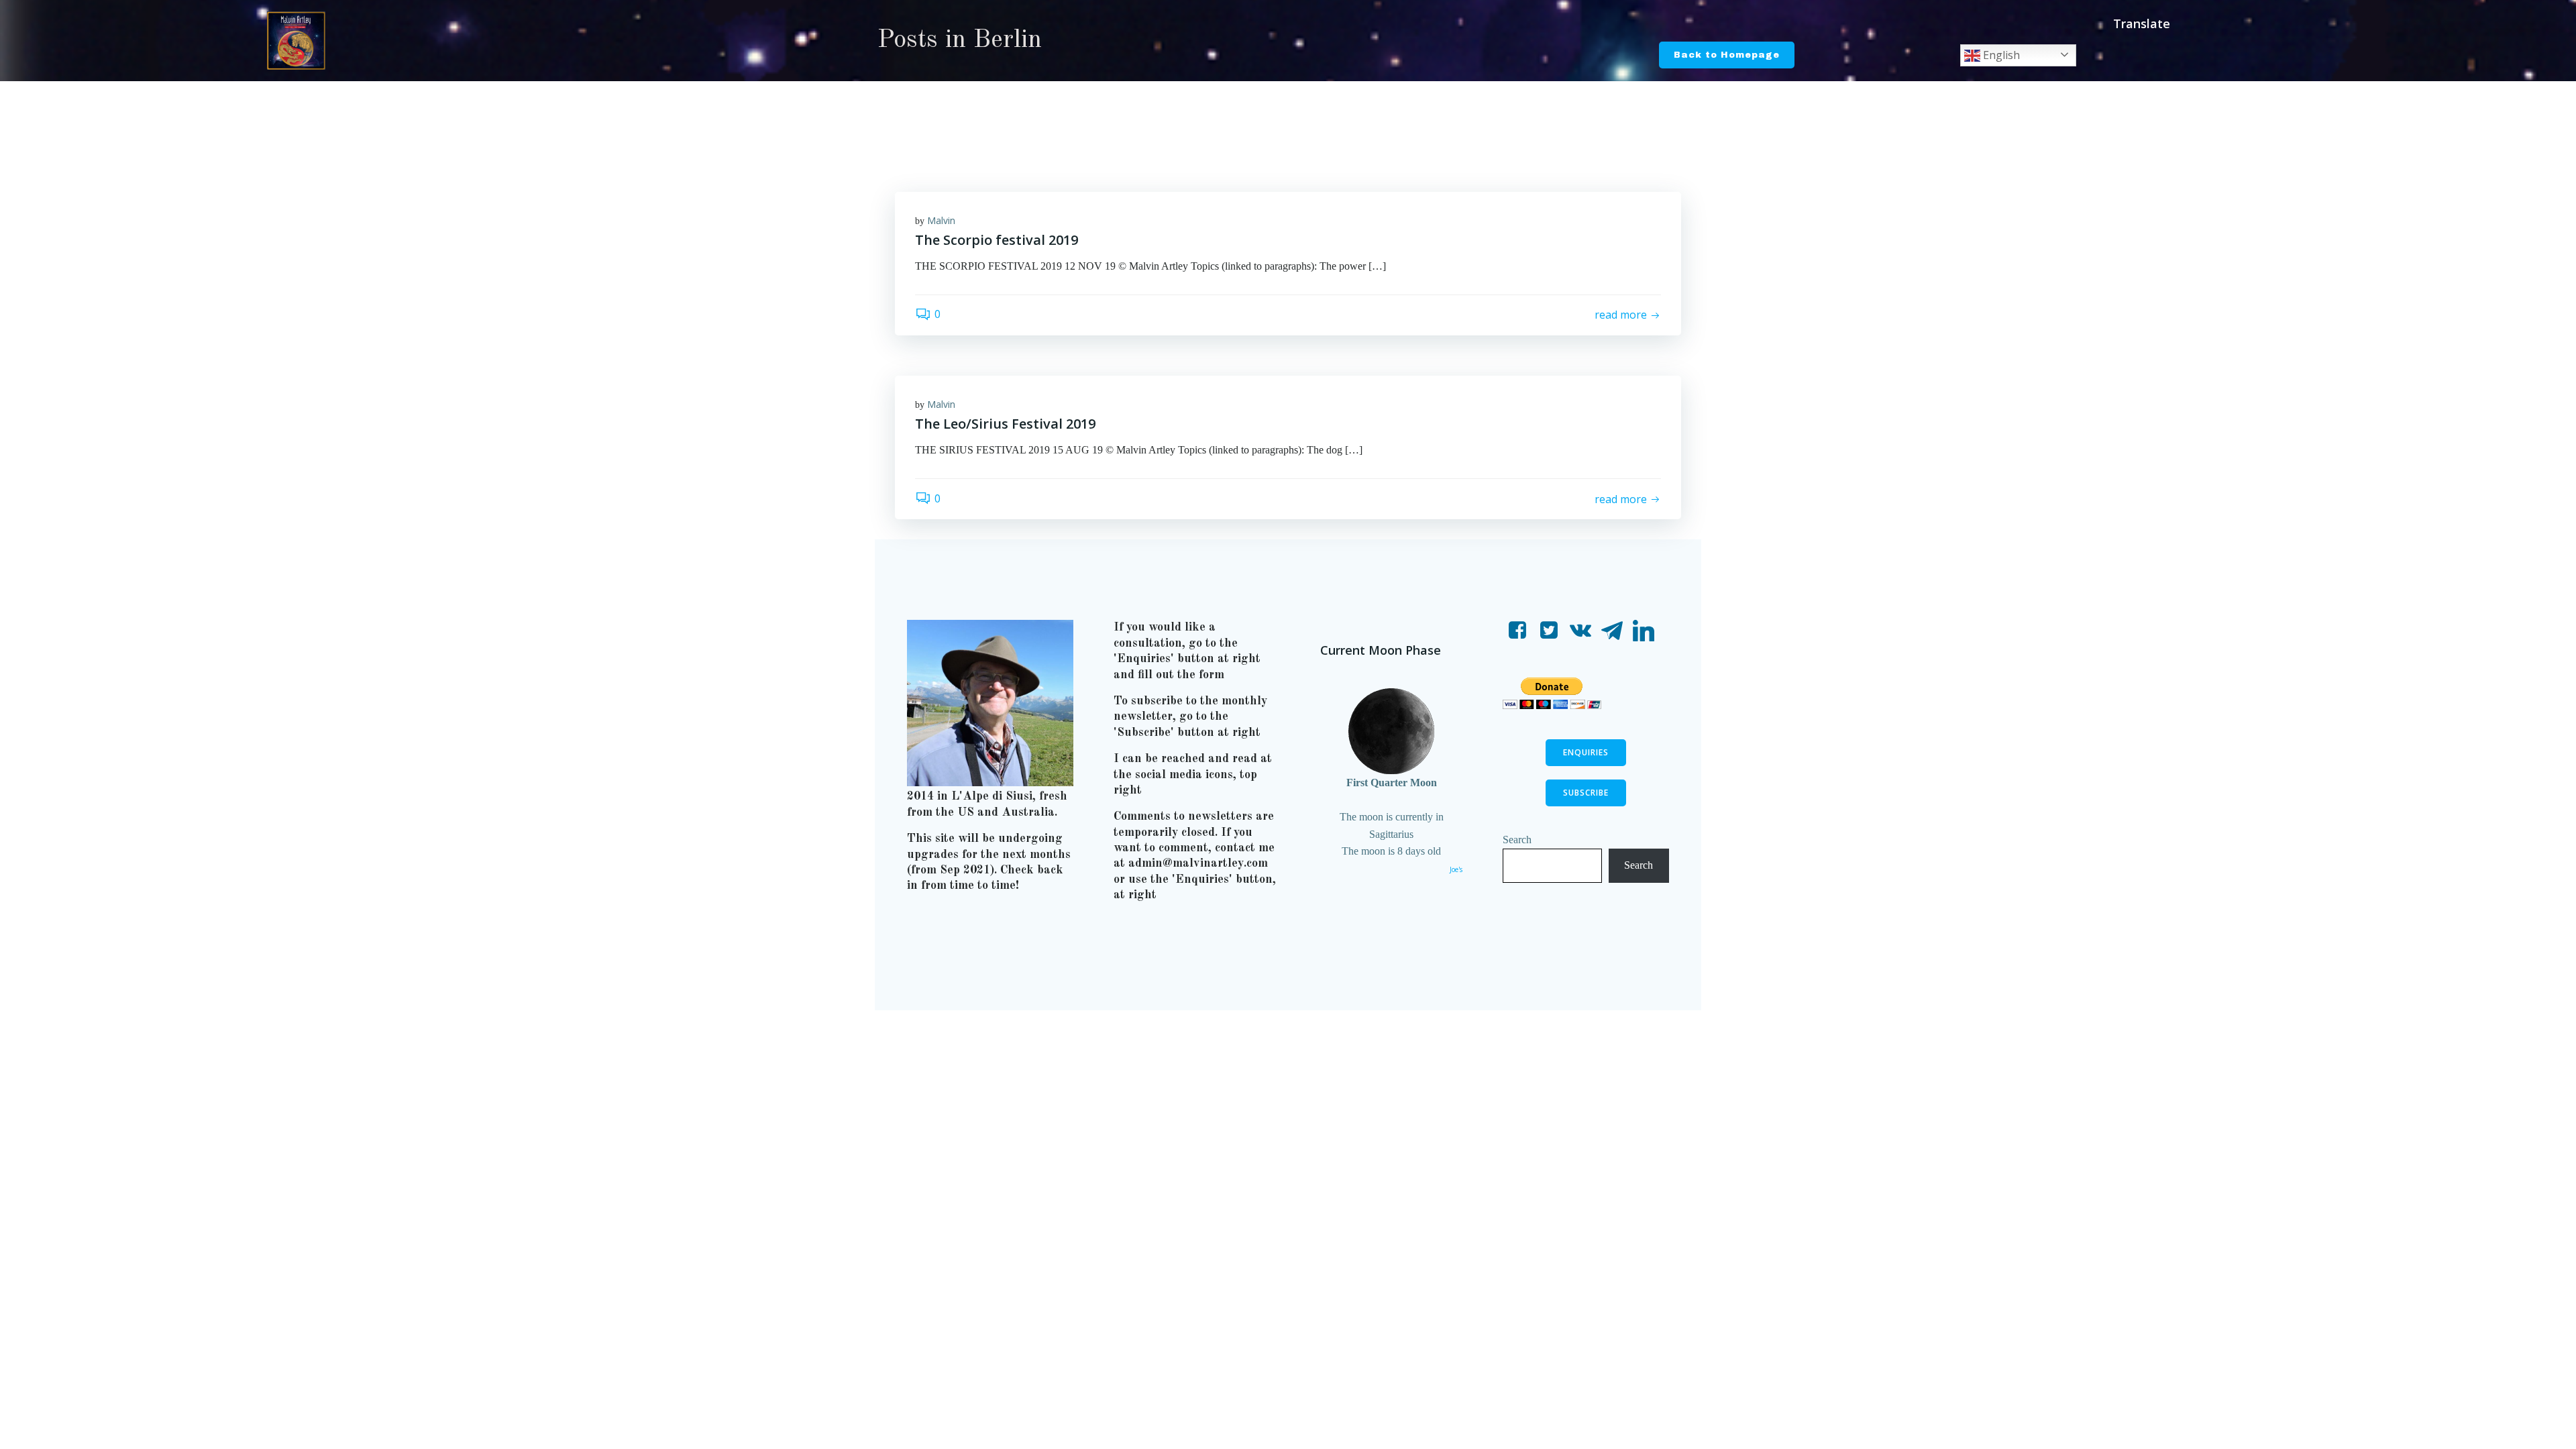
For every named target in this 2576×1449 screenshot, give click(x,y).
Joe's (1456, 869)
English (2000, 55)
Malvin (941, 220)
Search (1517, 840)
